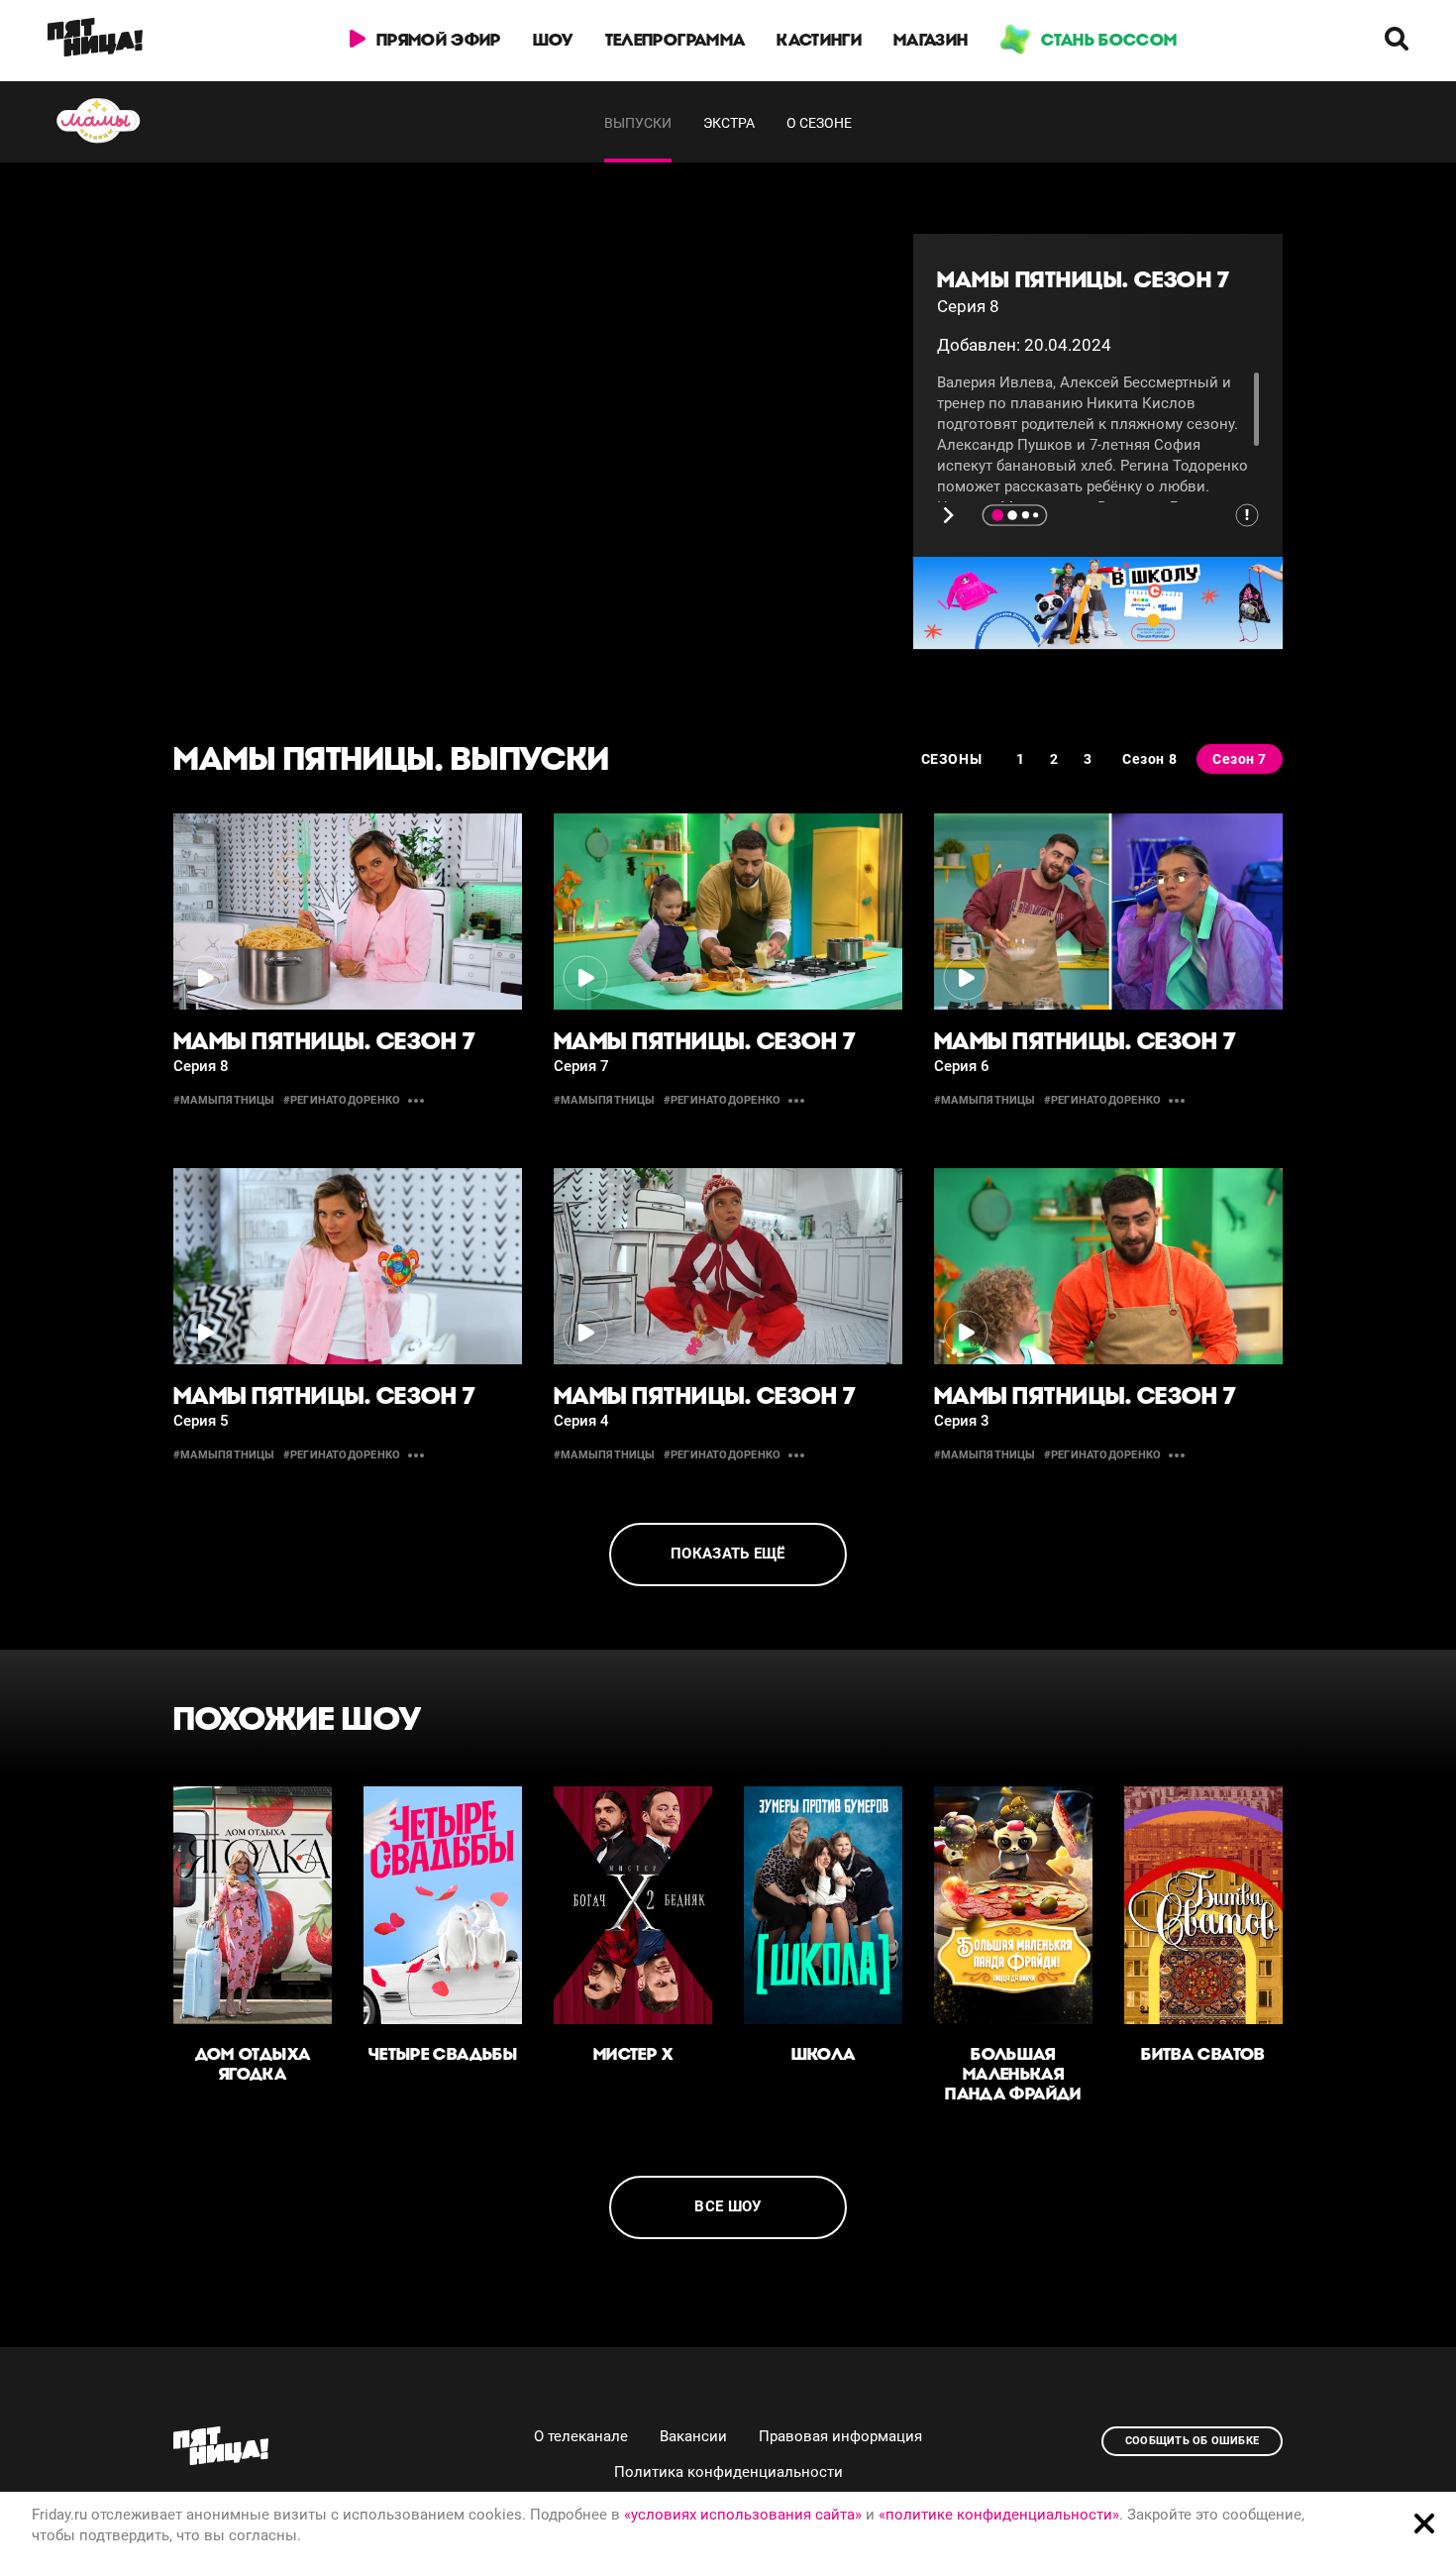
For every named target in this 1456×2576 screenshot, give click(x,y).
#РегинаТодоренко (342, 1100)
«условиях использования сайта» (743, 2515)
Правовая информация (840, 2436)
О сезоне (819, 123)
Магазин (931, 40)
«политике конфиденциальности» (999, 2515)
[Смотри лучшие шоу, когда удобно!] (95, 41)
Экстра (729, 123)
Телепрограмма (675, 40)
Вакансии (693, 2436)
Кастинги (819, 40)
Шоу (553, 40)
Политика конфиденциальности (728, 2472)
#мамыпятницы (224, 1100)
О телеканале (581, 2436)
